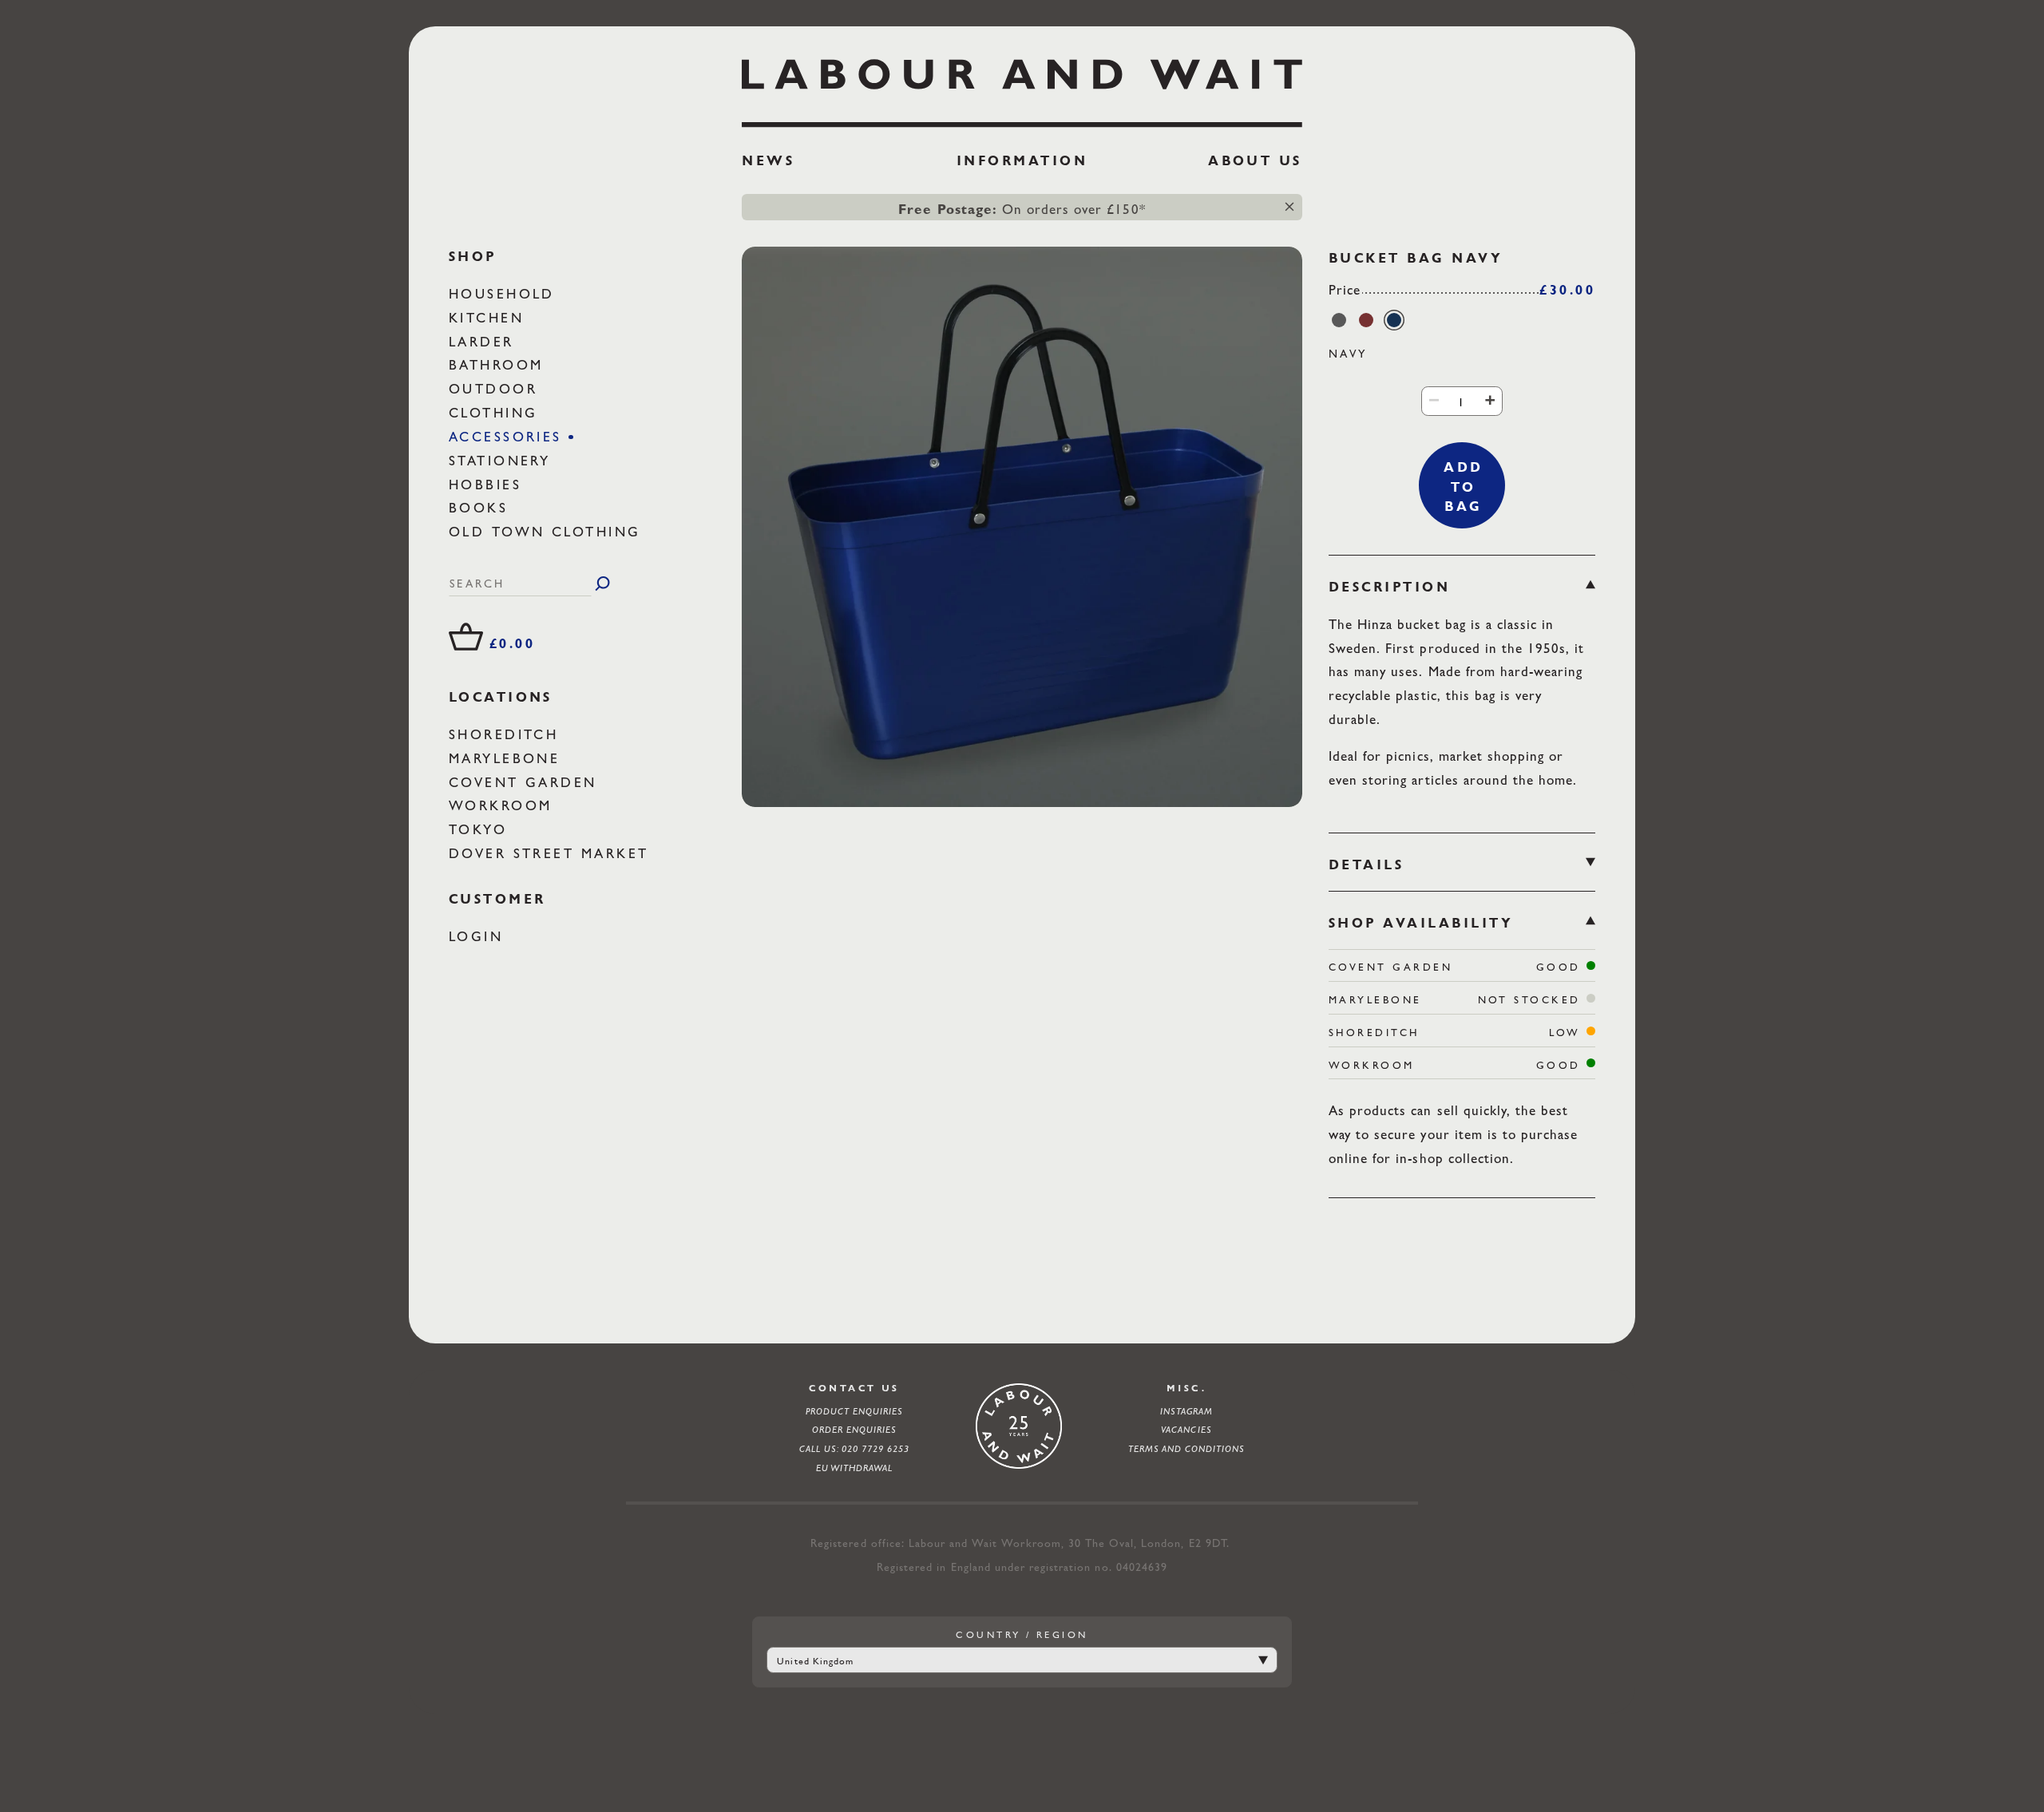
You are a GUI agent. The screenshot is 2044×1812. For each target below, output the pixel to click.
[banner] (1022, 120)
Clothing (497, 413)
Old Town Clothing (549, 532)
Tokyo (481, 829)
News (768, 160)
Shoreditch (507, 734)
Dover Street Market (553, 853)
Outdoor (497, 389)
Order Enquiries (855, 1430)
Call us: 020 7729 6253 (855, 1449)
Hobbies (489, 484)
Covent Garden (527, 781)
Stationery (503, 460)
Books (482, 508)
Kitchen (490, 317)
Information (1022, 160)
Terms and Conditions (1187, 1449)
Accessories (509, 437)
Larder (485, 341)
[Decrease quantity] (1434, 400)
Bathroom (499, 365)
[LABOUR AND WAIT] (1022, 87)
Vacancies (1186, 1430)
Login (479, 936)
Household (505, 294)
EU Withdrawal (854, 1468)
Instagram (1186, 1411)
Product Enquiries (855, 1411)
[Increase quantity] (1490, 400)
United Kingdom (815, 1661)
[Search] (602, 584)
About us (1255, 160)
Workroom (504, 805)
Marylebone (508, 758)
